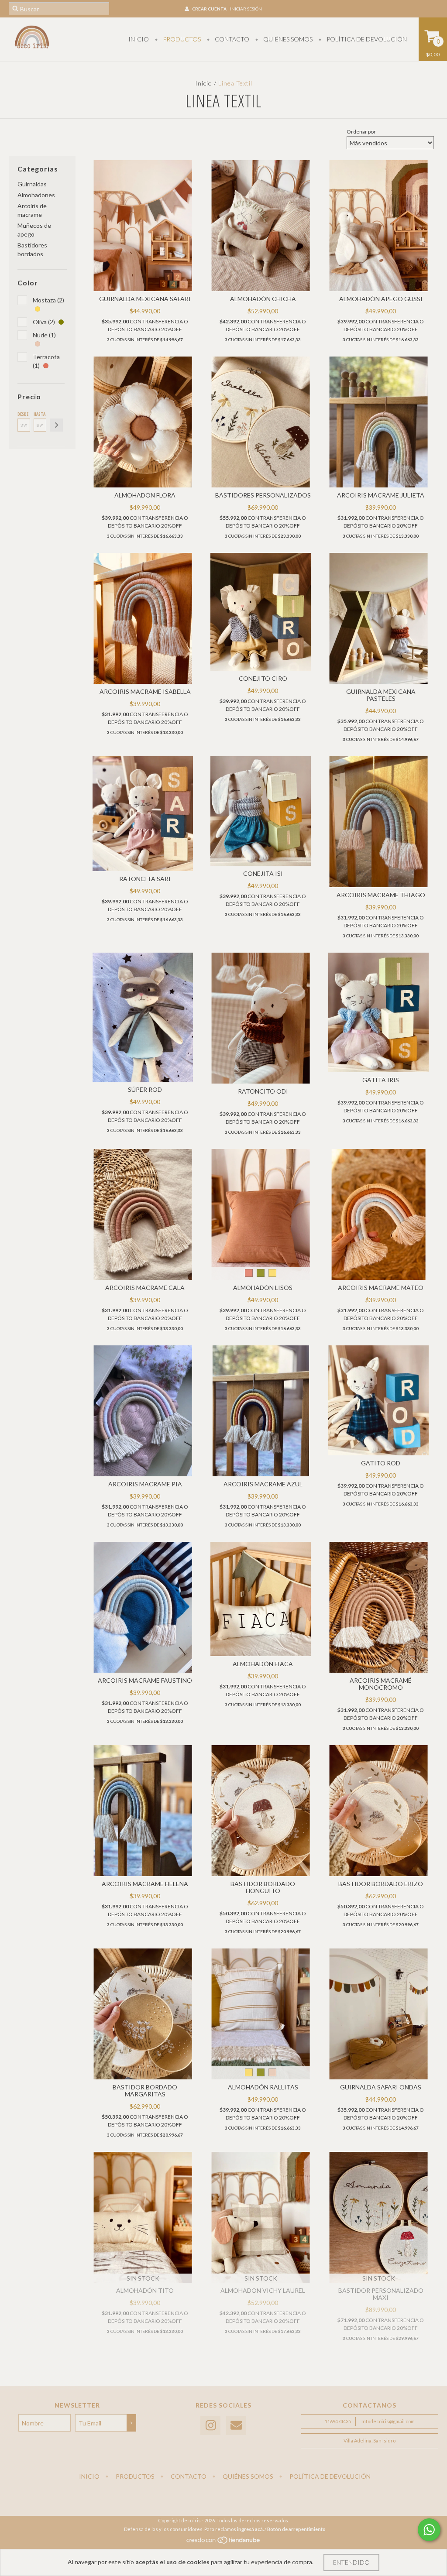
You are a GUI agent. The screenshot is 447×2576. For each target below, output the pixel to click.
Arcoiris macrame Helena (145, 1884)
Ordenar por (361, 132)
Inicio (139, 39)
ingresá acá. (250, 2529)
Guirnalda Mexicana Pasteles (381, 695)
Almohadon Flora (145, 495)
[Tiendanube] (224, 2542)
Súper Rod (145, 1089)
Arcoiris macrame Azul (263, 1484)
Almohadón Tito (145, 2290)
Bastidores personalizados (263, 495)
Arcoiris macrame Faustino (145, 1680)
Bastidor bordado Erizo (381, 1884)
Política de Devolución (366, 39)
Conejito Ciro (263, 678)
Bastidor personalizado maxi (381, 2294)
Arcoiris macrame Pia (145, 1484)
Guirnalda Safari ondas (381, 2087)
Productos (181, 39)
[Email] (236, 2426)
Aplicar (56, 425)
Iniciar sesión (246, 9)
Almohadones (36, 195)
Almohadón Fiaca (263, 1664)
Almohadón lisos (263, 1288)
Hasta (40, 414)
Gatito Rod (381, 1463)
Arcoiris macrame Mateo (381, 1288)
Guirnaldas (32, 184)
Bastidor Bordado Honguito (263, 1887)
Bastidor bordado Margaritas (145, 2091)
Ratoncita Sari (145, 879)
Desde (23, 414)
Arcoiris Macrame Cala (145, 1288)
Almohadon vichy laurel (263, 2290)
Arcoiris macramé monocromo (381, 1684)
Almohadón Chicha (263, 299)
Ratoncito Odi (263, 1091)
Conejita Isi (263, 873)
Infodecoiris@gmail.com (388, 2421)
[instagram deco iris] (210, 2426)
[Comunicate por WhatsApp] (429, 2530)
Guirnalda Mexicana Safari (145, 299)
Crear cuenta (209, 9)
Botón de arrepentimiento (296, 2529)
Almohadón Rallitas (263, 2087)
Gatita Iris (381, 1080)
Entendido (351, 2562)
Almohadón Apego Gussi (381, 299)
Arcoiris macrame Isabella (145, 691)
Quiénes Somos (287, 39)
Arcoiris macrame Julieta (381, 495)
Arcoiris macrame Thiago (381, 895)
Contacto (231, 39)
